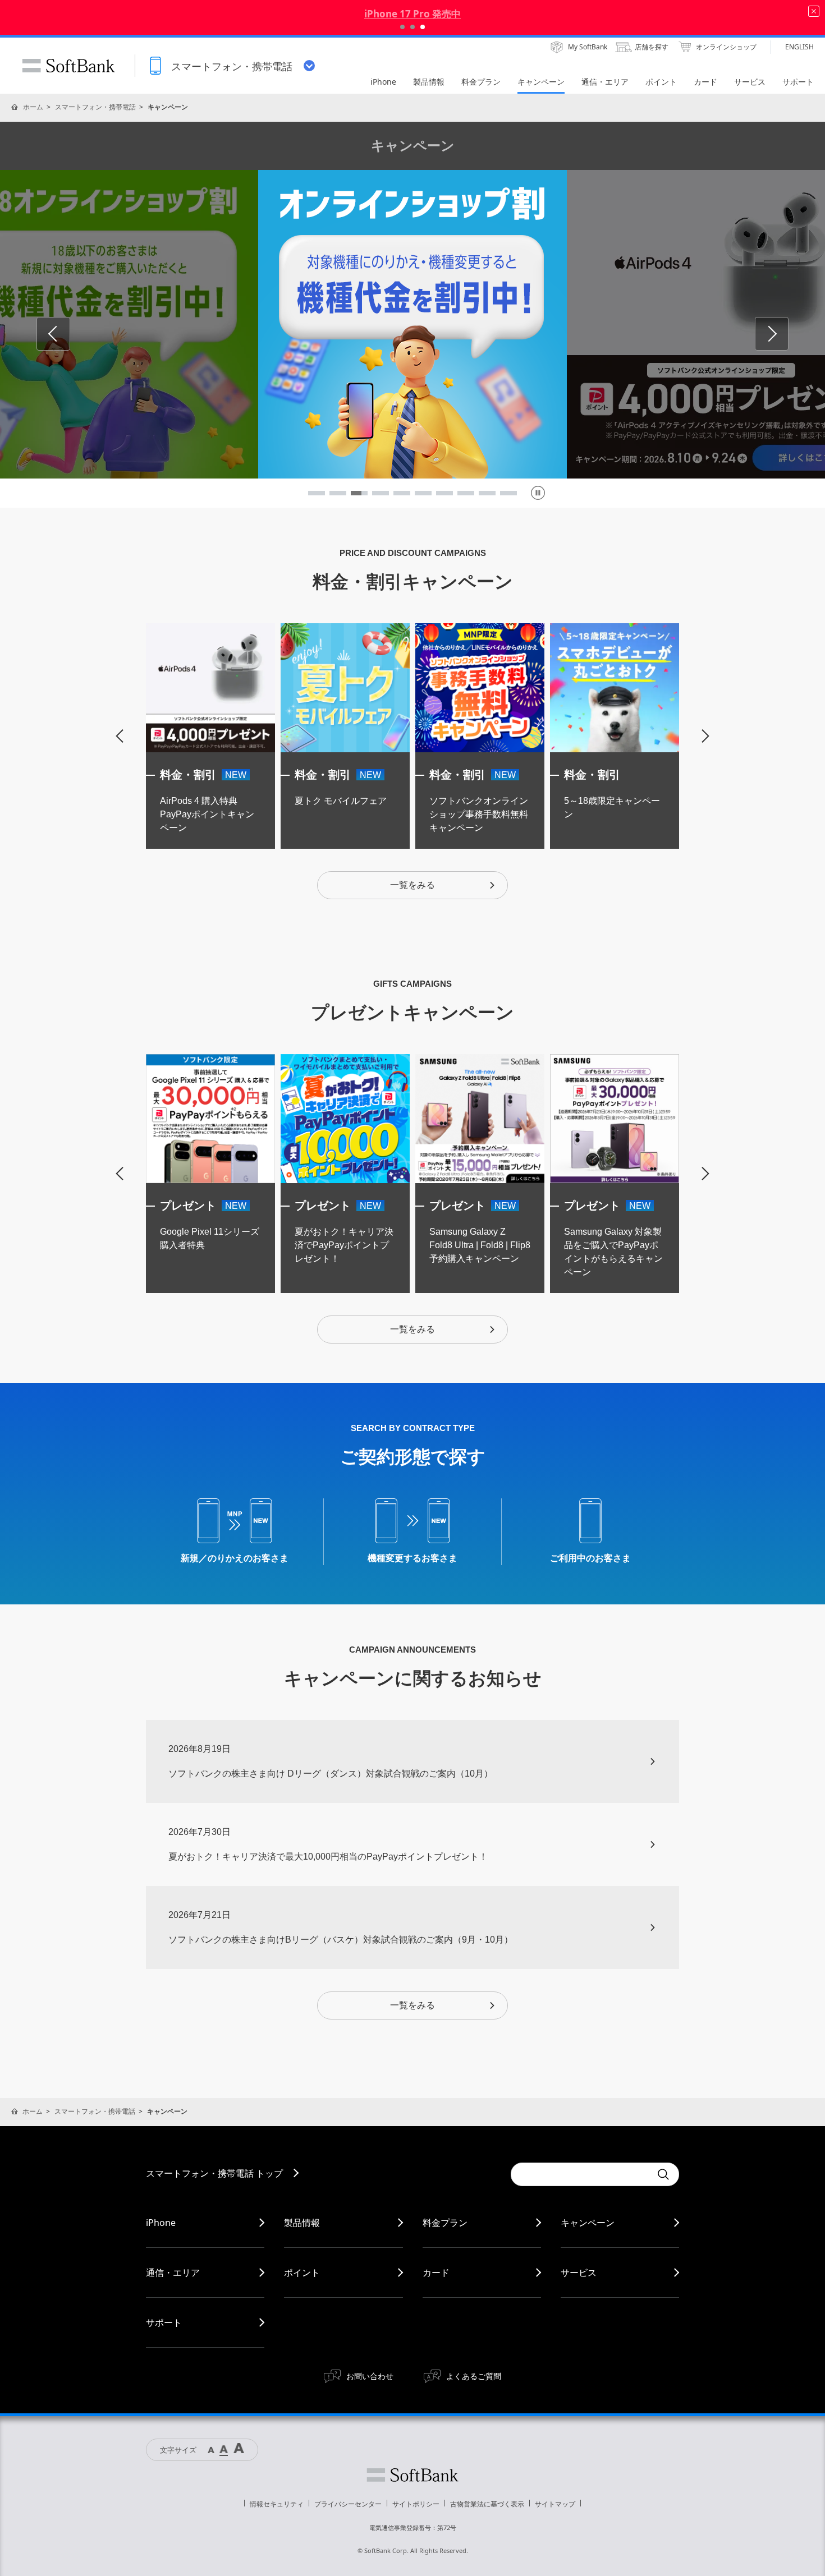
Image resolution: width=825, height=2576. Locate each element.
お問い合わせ (370, 2376)
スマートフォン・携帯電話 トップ (214, 2173)
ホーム (33, 107)
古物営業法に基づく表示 (487, 2504)
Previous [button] (70, 334)
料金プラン (445, 2223)
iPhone (161, 2223)
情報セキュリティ (277, 2504)
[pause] (538, 493)
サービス (579, 2273)
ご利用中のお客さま (590, 1558)
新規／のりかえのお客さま (235, 1558)
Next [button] (788, 334)
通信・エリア (173, 2273)
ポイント (302, 2273)
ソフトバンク (412, 2475)
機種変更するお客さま (412, 1558)
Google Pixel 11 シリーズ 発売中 (412, 14)
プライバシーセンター (348, 2504)
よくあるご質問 (474, 2376)
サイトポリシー (416, 2504)
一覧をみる (412, 885)
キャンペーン (588, 2223)
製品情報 (302, 2223)
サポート (164, 2322)
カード (436, 2273)
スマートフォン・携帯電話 (95, 107)
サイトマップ (555, 2504)
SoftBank (68, 66)
